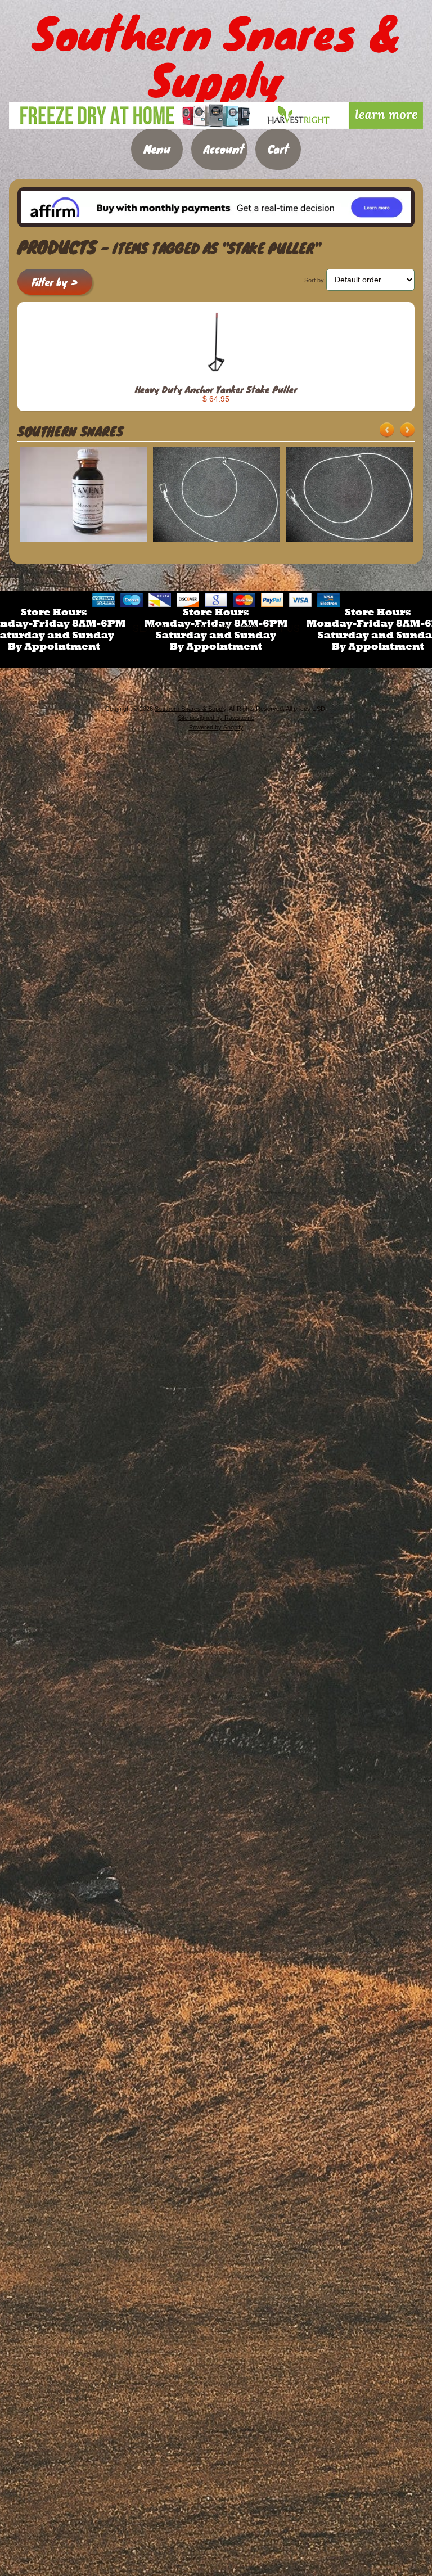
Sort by (314, 280)
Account (224, 149)
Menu (157, 149)
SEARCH (152, 629)
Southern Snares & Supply (190, 709)
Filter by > (55, 282)
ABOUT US (206, 629)
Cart (278, 149)
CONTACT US (270, 629)
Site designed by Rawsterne (216, 718)
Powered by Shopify (216, 727)
